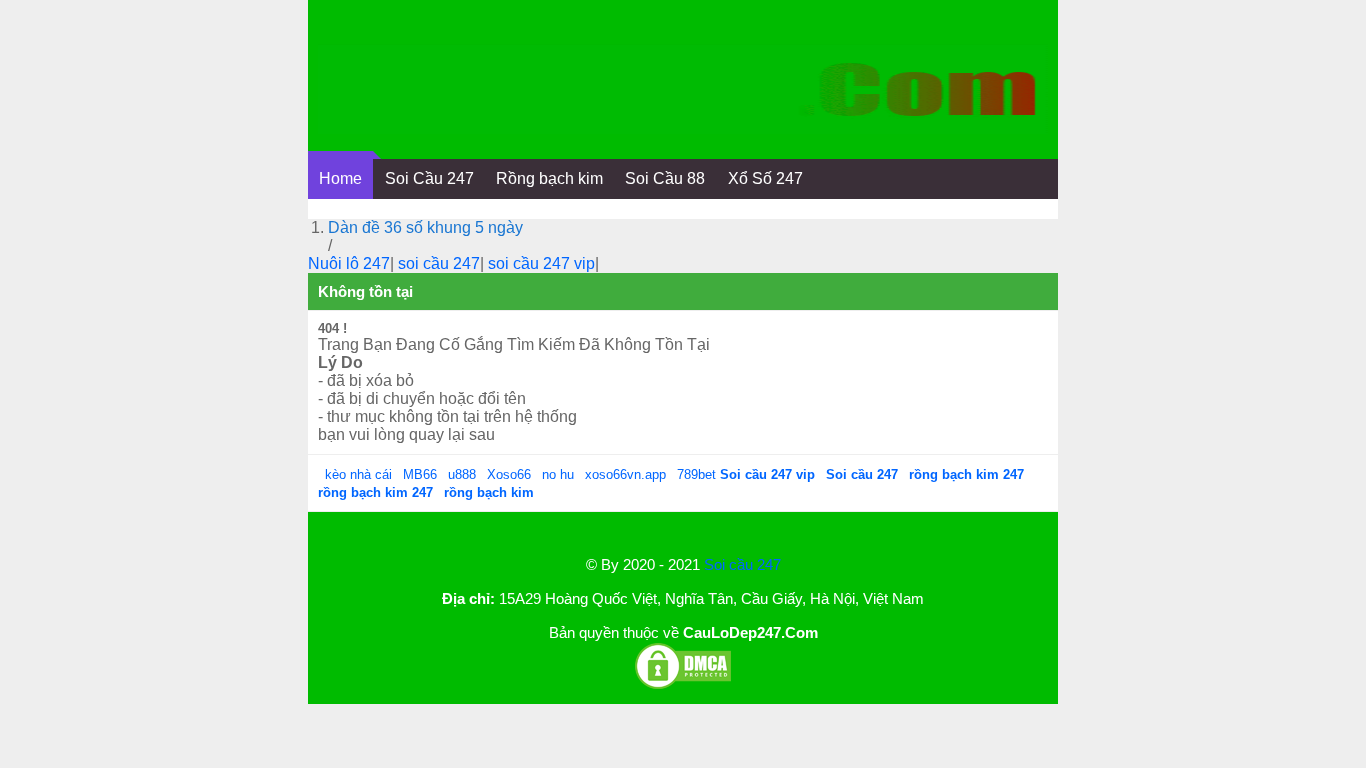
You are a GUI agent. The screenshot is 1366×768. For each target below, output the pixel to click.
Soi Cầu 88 (665, 178)
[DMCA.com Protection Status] (683, 685)
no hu (560, 474)
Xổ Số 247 (765, 178)
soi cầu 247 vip (541, 263)
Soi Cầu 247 (429, 178)
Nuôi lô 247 (349, 263)
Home (340, 178)
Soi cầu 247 (742, 564)
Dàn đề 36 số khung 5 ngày (425, 227)
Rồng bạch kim (549, 178)
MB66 (420, 474)
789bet (698, 474)
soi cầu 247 (439, 263)
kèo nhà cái (358, 474)
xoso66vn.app (627, 474)
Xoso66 (511, 474)
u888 (462, 474)
